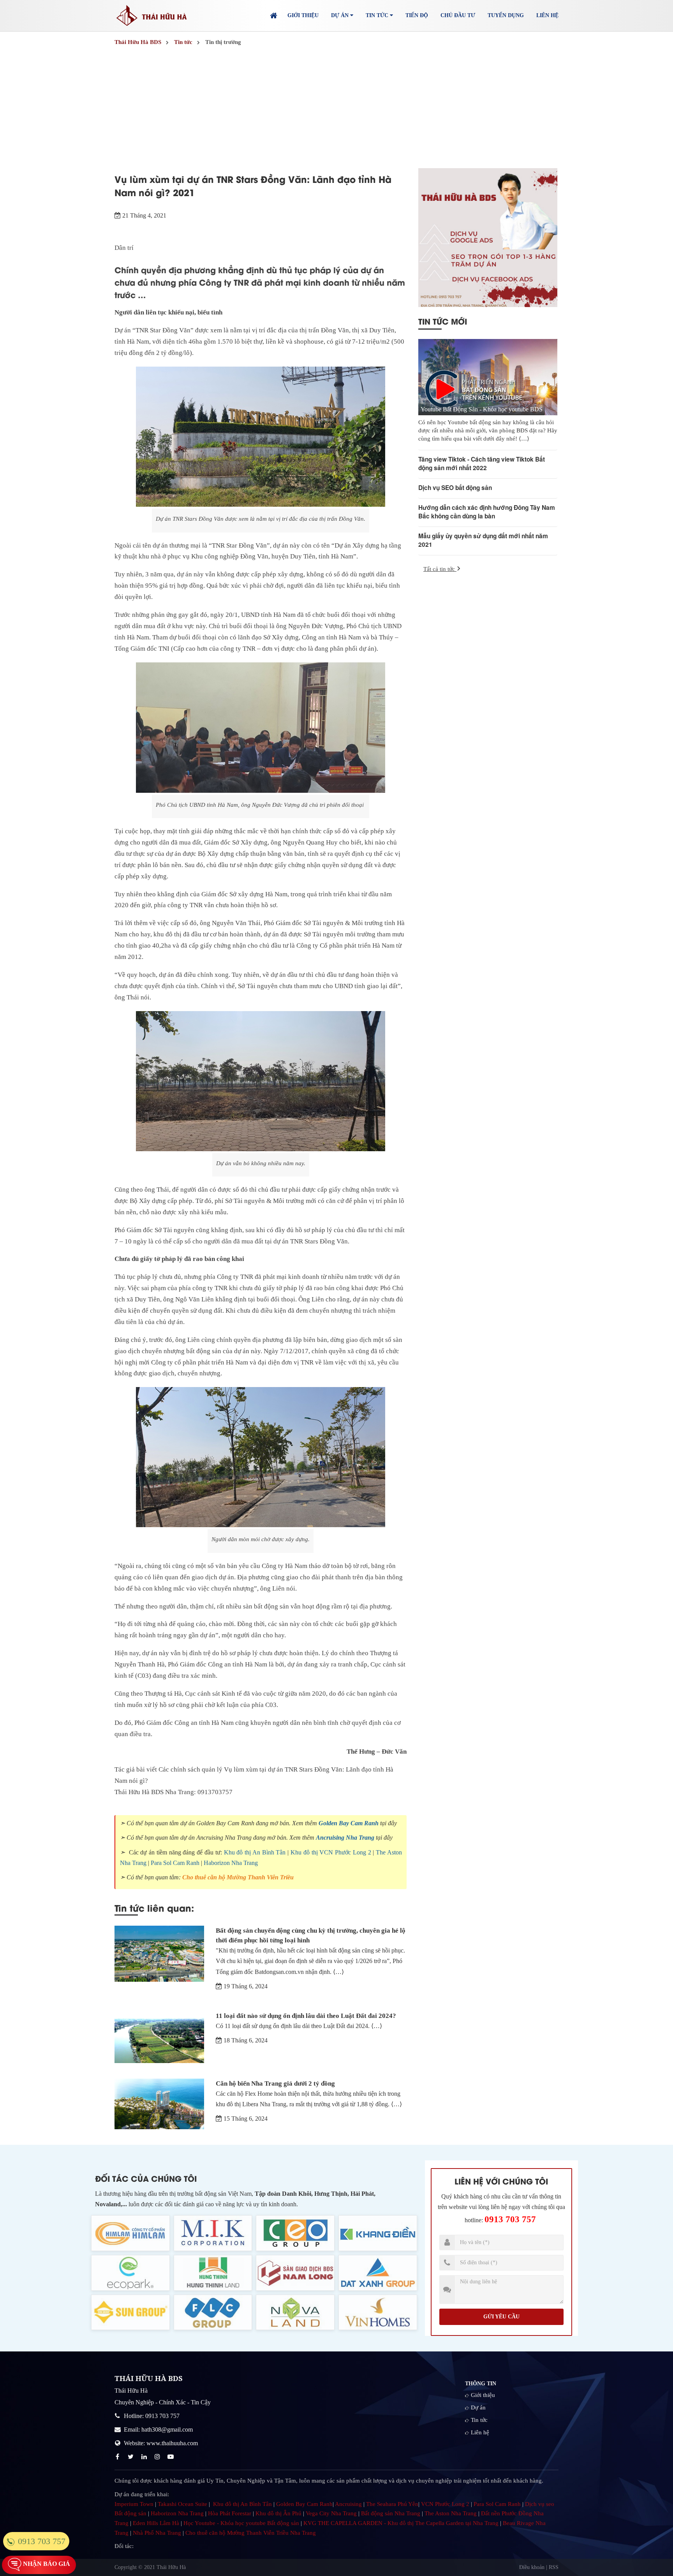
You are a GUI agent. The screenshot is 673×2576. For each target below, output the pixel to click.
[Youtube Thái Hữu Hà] (171, 2457)
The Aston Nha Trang (451, 2513)
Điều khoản (532, 2567)
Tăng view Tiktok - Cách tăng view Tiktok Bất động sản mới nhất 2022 (482, 464)
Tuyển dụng (506, 15)
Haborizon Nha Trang (231, 1863)
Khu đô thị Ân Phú (278, 2513)
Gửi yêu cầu (501, 2317)
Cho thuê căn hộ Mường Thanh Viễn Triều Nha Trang (251, 2533)
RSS (554, 2567)
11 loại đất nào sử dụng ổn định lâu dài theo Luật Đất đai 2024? (306, 2016)
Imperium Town (134, 2504)
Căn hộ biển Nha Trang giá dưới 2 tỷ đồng (275, 2083)
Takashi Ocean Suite (182, 2504)
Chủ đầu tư (458, 15)
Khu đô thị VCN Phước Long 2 (331, 1852)
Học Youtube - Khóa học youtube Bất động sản (241, 2523)
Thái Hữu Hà (171, 2567)
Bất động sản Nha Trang (391, 2513)
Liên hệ (547, 15)
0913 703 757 (510, 2219)
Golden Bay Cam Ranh (349, 1823)
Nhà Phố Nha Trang (157, 2533)
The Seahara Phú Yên (392, 2504)
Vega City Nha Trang (331, 2513)
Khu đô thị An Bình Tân (255, 1852)
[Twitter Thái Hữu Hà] (132, 2457)
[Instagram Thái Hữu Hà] (158, 2457)
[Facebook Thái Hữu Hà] (118, 2457)
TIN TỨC (378, 15)
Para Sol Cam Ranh (175, 1863)
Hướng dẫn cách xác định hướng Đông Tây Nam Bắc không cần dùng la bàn (487, 512)
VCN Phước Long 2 (445, 2504)
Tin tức (479, 2420)
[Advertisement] (336, 108)
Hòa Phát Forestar (230, 2513)
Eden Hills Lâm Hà (156, 2523)
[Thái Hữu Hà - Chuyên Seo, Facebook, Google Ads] (488, 238)
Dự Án (341, 15)
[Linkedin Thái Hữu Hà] (145, 2457)
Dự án (478, 2407)
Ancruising (348, 2504)
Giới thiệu (303, 15)
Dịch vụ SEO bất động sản (455, 488)
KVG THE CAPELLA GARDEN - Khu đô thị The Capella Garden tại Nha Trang (401, 2523)
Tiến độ (417, 15)
